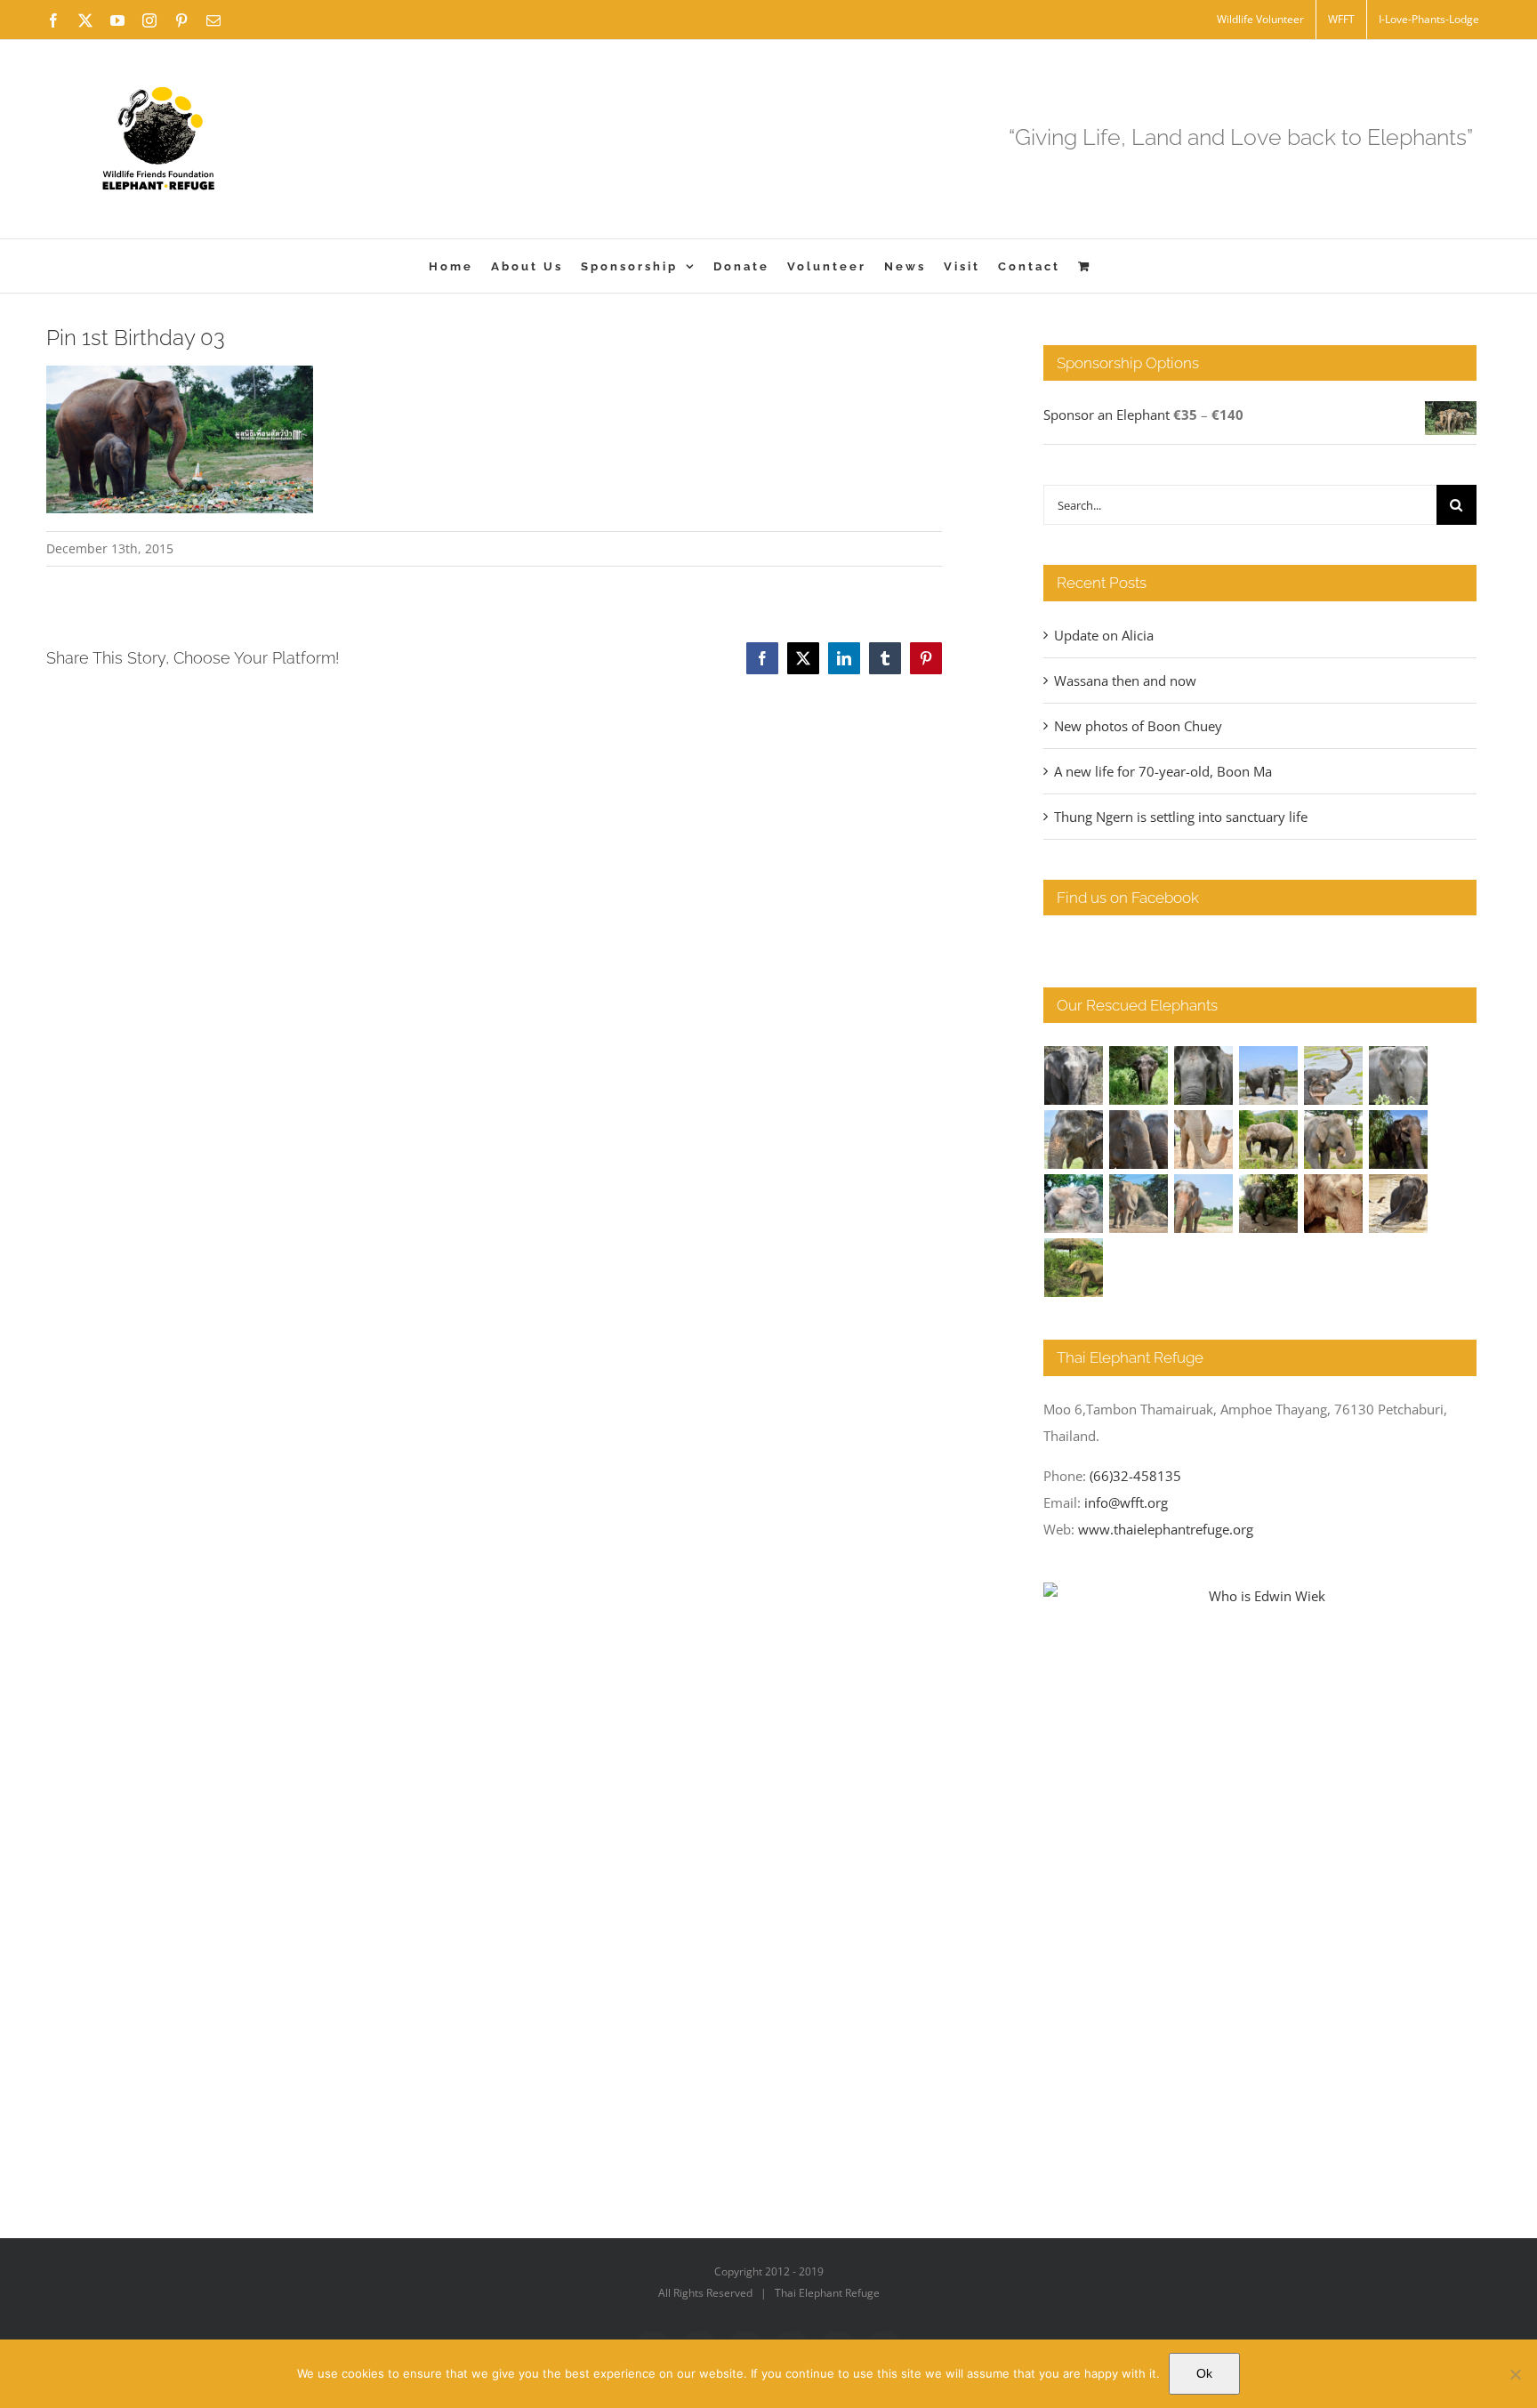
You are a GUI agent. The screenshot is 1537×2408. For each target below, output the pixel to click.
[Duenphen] (1269, 1204)
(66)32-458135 (1135, 1476)
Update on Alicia (1104, 635)
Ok (1204, 2373)
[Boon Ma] (1204, 1075)
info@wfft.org (1126, 1502)
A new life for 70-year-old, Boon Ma (1163, 771)
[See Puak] (1334, 1204)
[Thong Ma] (1139, 1140)
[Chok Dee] (1139, 1204)
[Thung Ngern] (1139, 1075)
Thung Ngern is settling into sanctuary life (1181, 817)
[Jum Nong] (1334, 1140)
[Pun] (1204, 1204)
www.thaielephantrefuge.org (1166, 1529)
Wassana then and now (1125, 681)
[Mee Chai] (1074, 1140)
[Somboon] (1074, 1268)
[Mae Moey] (1074, 1075)
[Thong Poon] (1204, 1140)
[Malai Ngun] (1399, 1140)
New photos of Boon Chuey (1138, 726)
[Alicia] (1334, 1075)
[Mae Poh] (1269, 1075)
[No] (1515, 2374)
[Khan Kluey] (1399, 1204)
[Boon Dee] (1269, 1140)
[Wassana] (1074, 1204)
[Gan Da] (1399, 1075)
